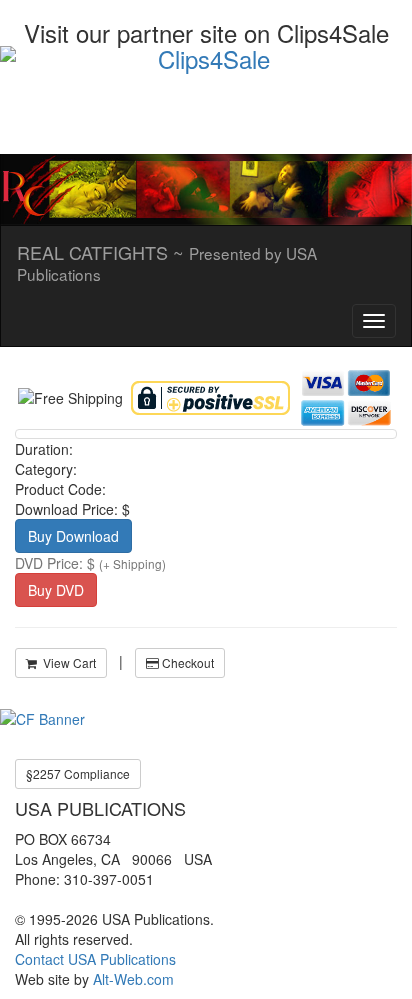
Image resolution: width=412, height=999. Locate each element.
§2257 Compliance (78, 773)
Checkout (186, 662)
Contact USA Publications (95, 959)
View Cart (66, 662)
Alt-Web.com (133, 979)
